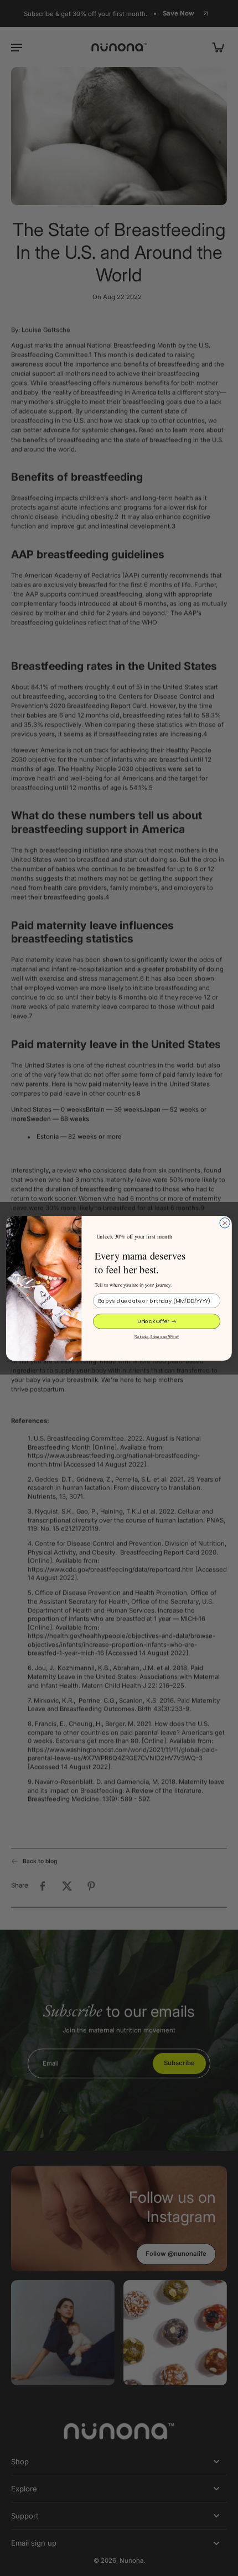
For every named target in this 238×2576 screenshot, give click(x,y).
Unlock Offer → (157, 1321)
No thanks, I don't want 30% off (157, 1336)
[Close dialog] (225, 1222)
